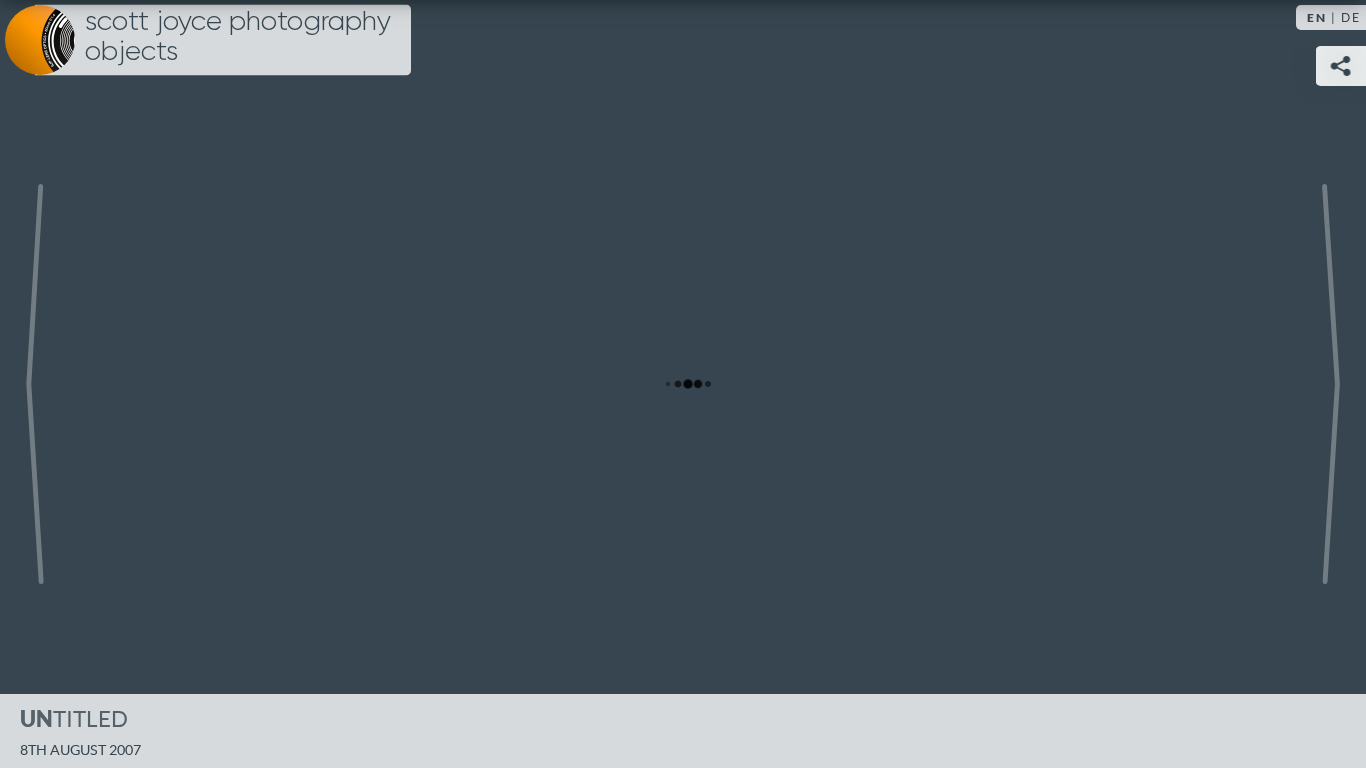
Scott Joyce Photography (238, 37)
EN (1317, 17)
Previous (35, 384)
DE (1351, 17)
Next (1331, 384)
